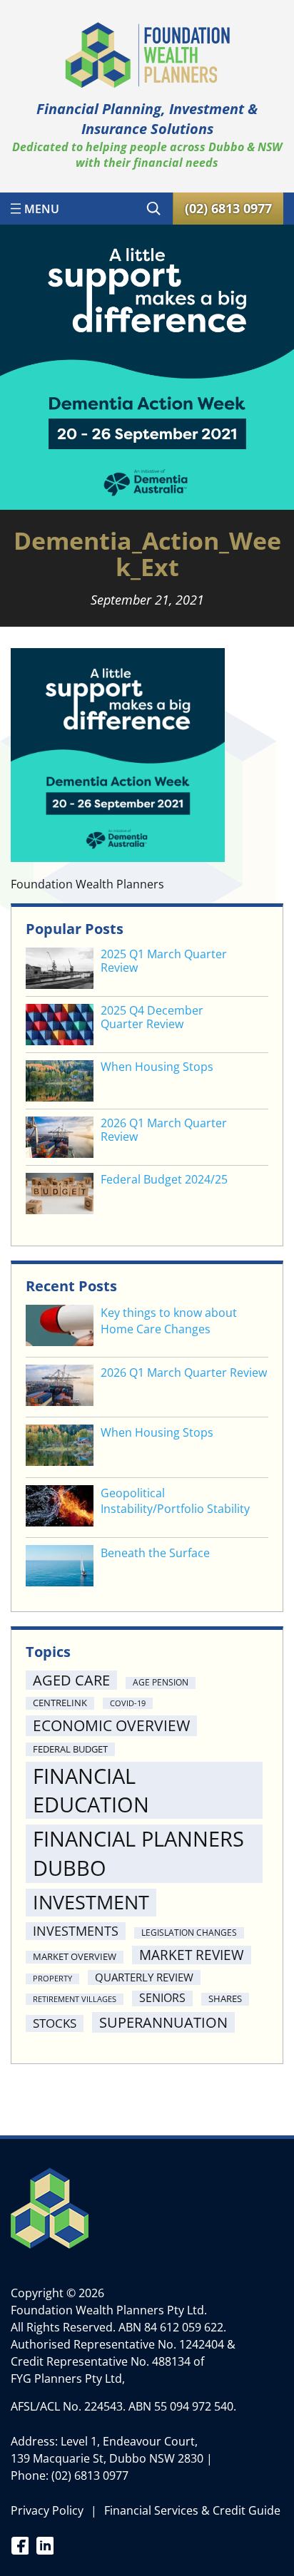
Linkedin (45, 2545)
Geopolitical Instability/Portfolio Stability (175, 1501)
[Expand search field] (153, 208)
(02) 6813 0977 (90, 2475)
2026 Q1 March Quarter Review (164, 1130)
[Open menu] (35, 208)
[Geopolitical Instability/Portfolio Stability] (60, 1508)
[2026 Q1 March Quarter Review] (60, 1387)
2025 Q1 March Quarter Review (164, 961)
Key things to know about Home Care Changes (169, 1320)
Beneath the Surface (155, 1553)
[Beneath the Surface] (60, 1567)
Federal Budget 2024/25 (164, 1180)
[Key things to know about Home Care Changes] (60, 1327)
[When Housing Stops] (60, 1447)
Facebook (20, 2545)
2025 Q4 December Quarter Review (152, 1017)
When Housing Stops (157, 1067)
